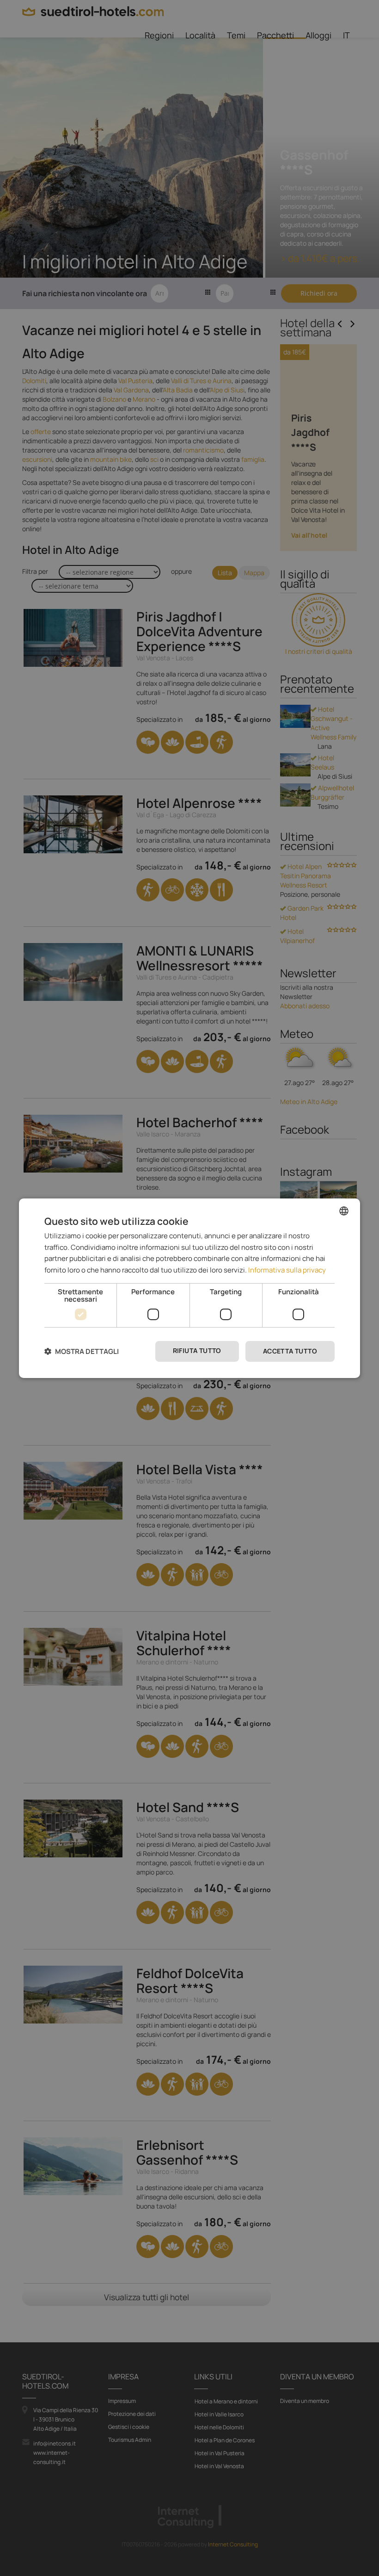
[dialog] (189, 1288)
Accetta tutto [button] (290, 1351)
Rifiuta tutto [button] (197, 1350)
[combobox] (344, 1210)
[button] (82, 1351)
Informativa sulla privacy (287, 1270)
